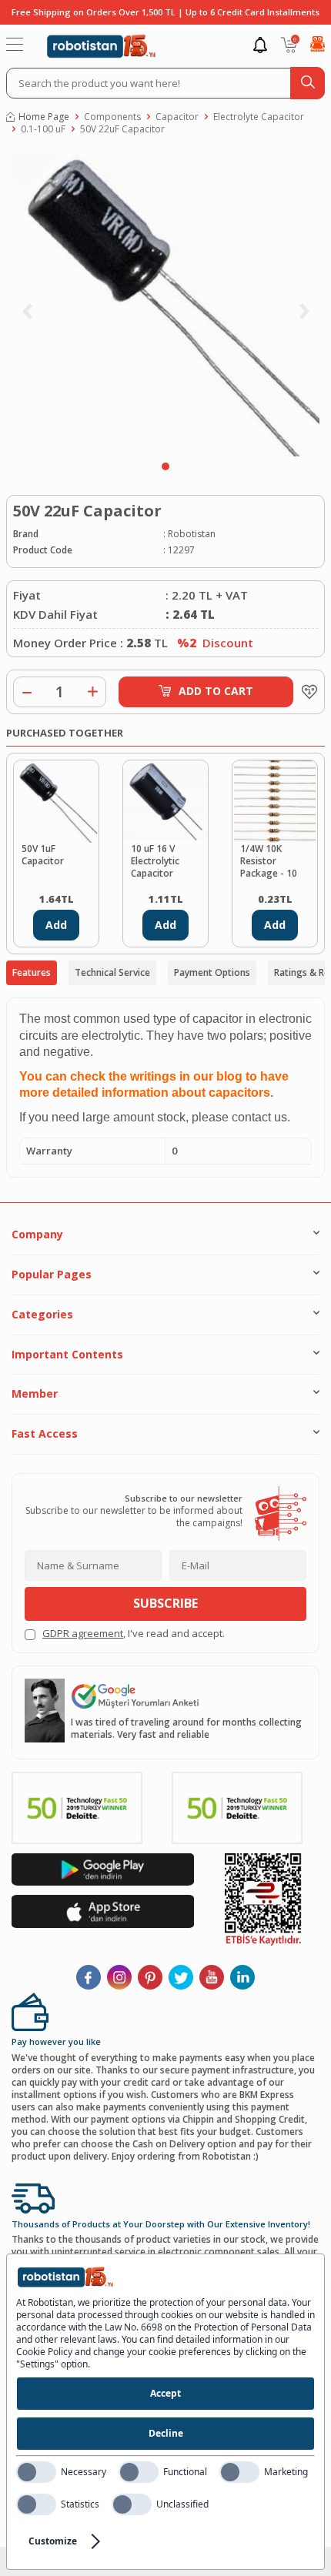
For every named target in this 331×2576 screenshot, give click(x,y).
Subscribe (165, 1603)
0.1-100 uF (43, 129)
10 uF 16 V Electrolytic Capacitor (155, 861)
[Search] (308, 83)
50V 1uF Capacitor (43, 855)
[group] (165, 302)
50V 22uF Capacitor (122, 129)
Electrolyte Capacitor (259, 117)
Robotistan (192, 534)
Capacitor (177, 117)
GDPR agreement (83, 1633)
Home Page (44, 117)
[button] (165, 466)
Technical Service (112, 972)
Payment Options (212, 972)
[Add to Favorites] (306, 692)
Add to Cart (216, 691)
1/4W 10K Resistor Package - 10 (269, 861)
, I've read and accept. (134, 1634)
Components (112, 117)
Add (56, 925)
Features (32, 972)
